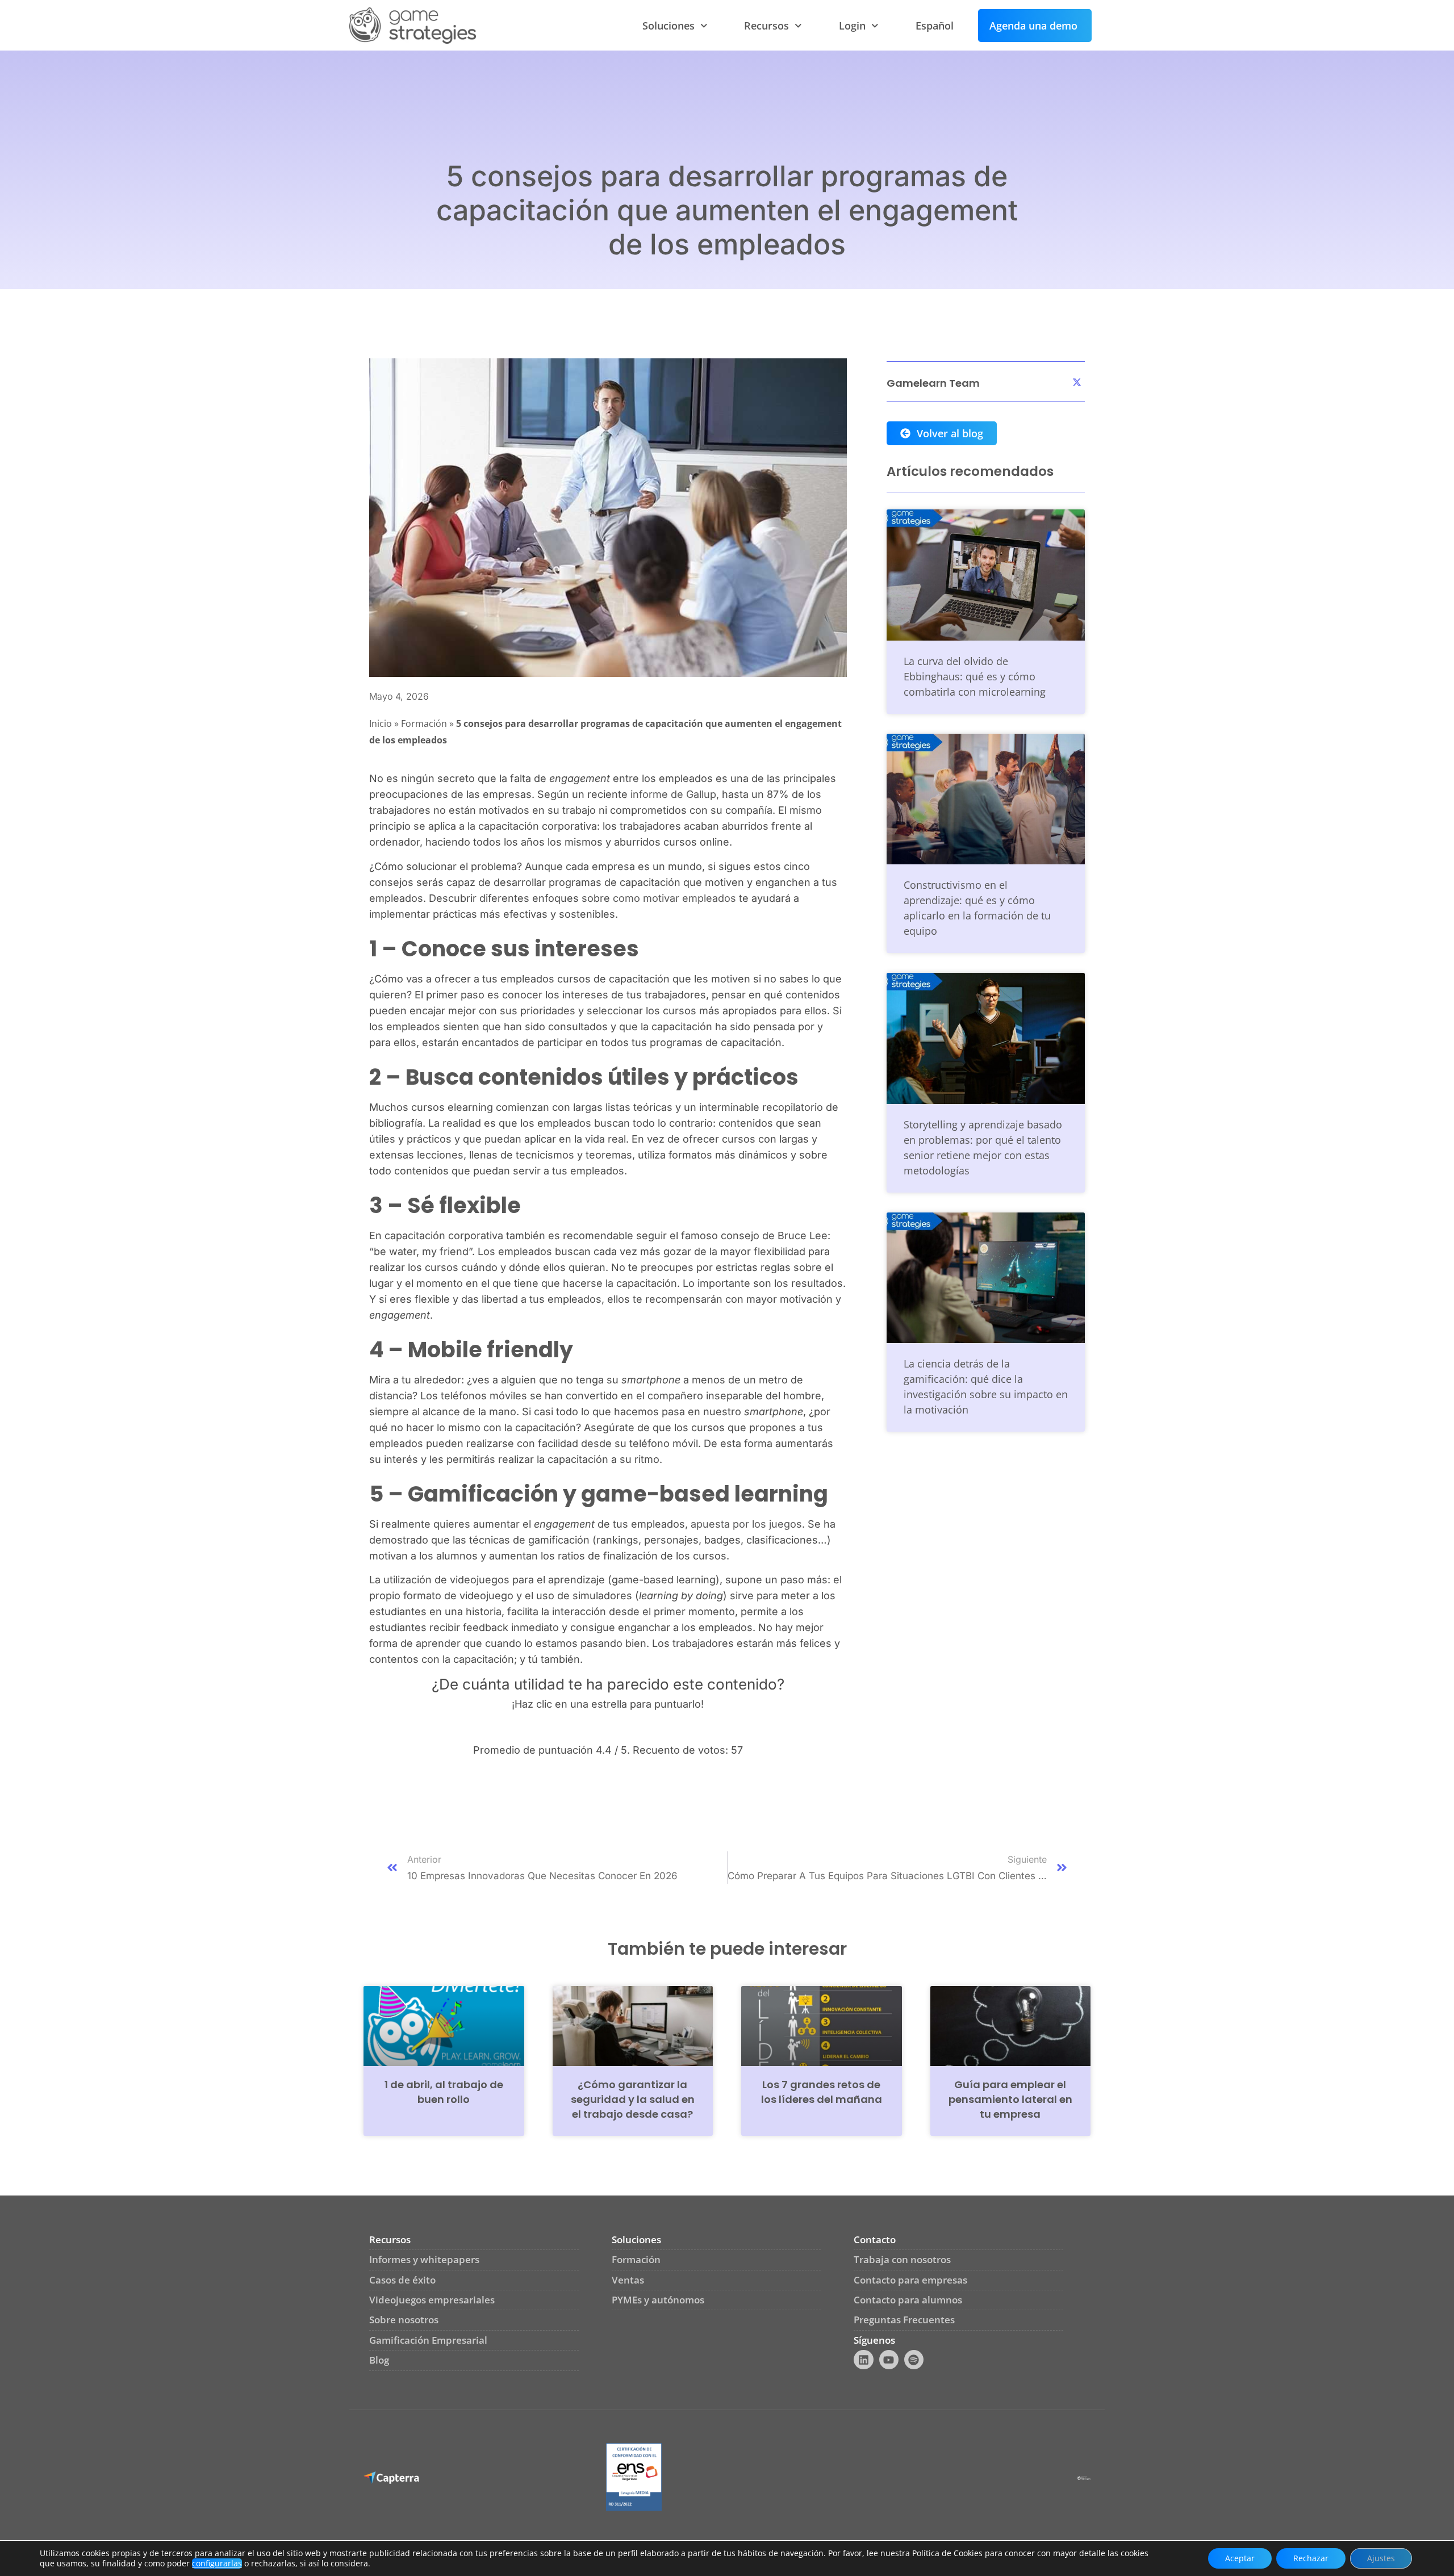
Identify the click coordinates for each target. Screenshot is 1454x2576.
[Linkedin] (863, 2360)
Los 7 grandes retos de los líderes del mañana (822, 2092)
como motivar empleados (674, 898)
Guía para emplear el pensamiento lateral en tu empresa (1010, 2099)
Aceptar (1240, 2558)
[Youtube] (889, 2360)
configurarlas (217, 2564)
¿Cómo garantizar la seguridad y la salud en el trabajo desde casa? (633, 2099)
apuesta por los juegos (746, 1524)
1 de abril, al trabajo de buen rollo (444, 2092)
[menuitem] (935, 26)
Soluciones (668, 26)
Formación (424, 724)
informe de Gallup (673, 794)
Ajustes (1381, 2558)
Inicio (381, 724)
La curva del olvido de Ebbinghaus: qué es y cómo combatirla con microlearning (975, 676)
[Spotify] (914, 2360)
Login (852, 26)
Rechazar (1311, 2558)
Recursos (766, 26)
